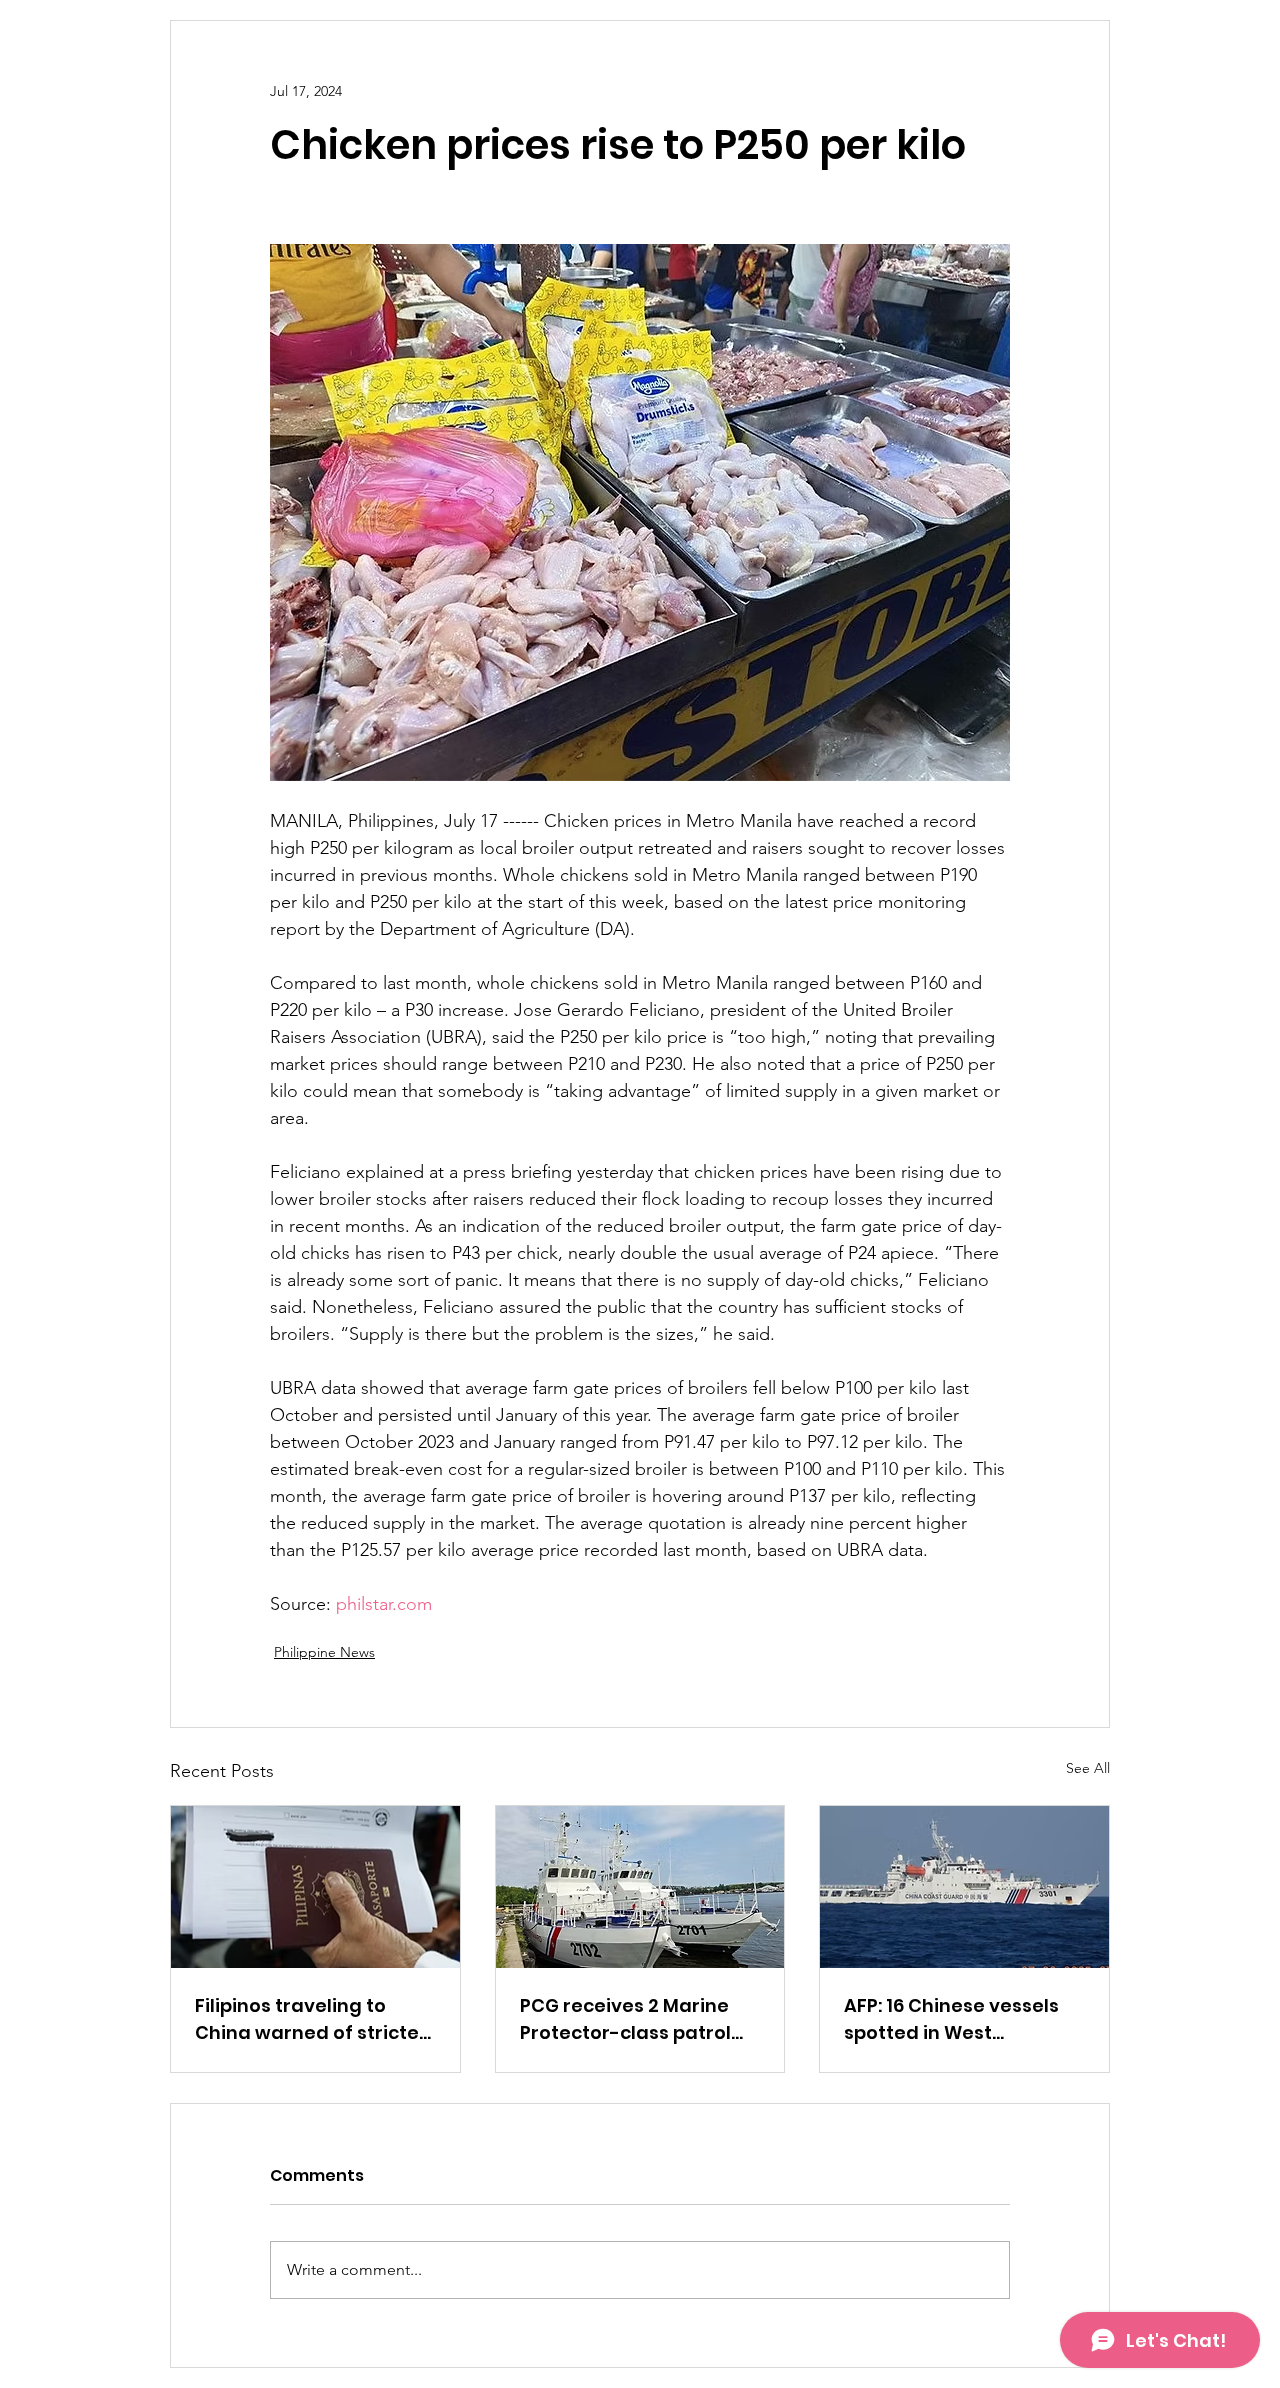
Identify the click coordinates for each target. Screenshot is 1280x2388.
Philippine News (324, 1652)
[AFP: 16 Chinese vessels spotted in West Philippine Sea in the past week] (964, 1887)
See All (1088, 1768)
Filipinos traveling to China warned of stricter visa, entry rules (311, 2019)
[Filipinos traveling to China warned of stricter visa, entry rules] (315, 1887)
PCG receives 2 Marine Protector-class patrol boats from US (625, 2019)
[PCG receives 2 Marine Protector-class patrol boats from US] (640, 1887)
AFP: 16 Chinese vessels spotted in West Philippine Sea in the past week (961, 2019)
